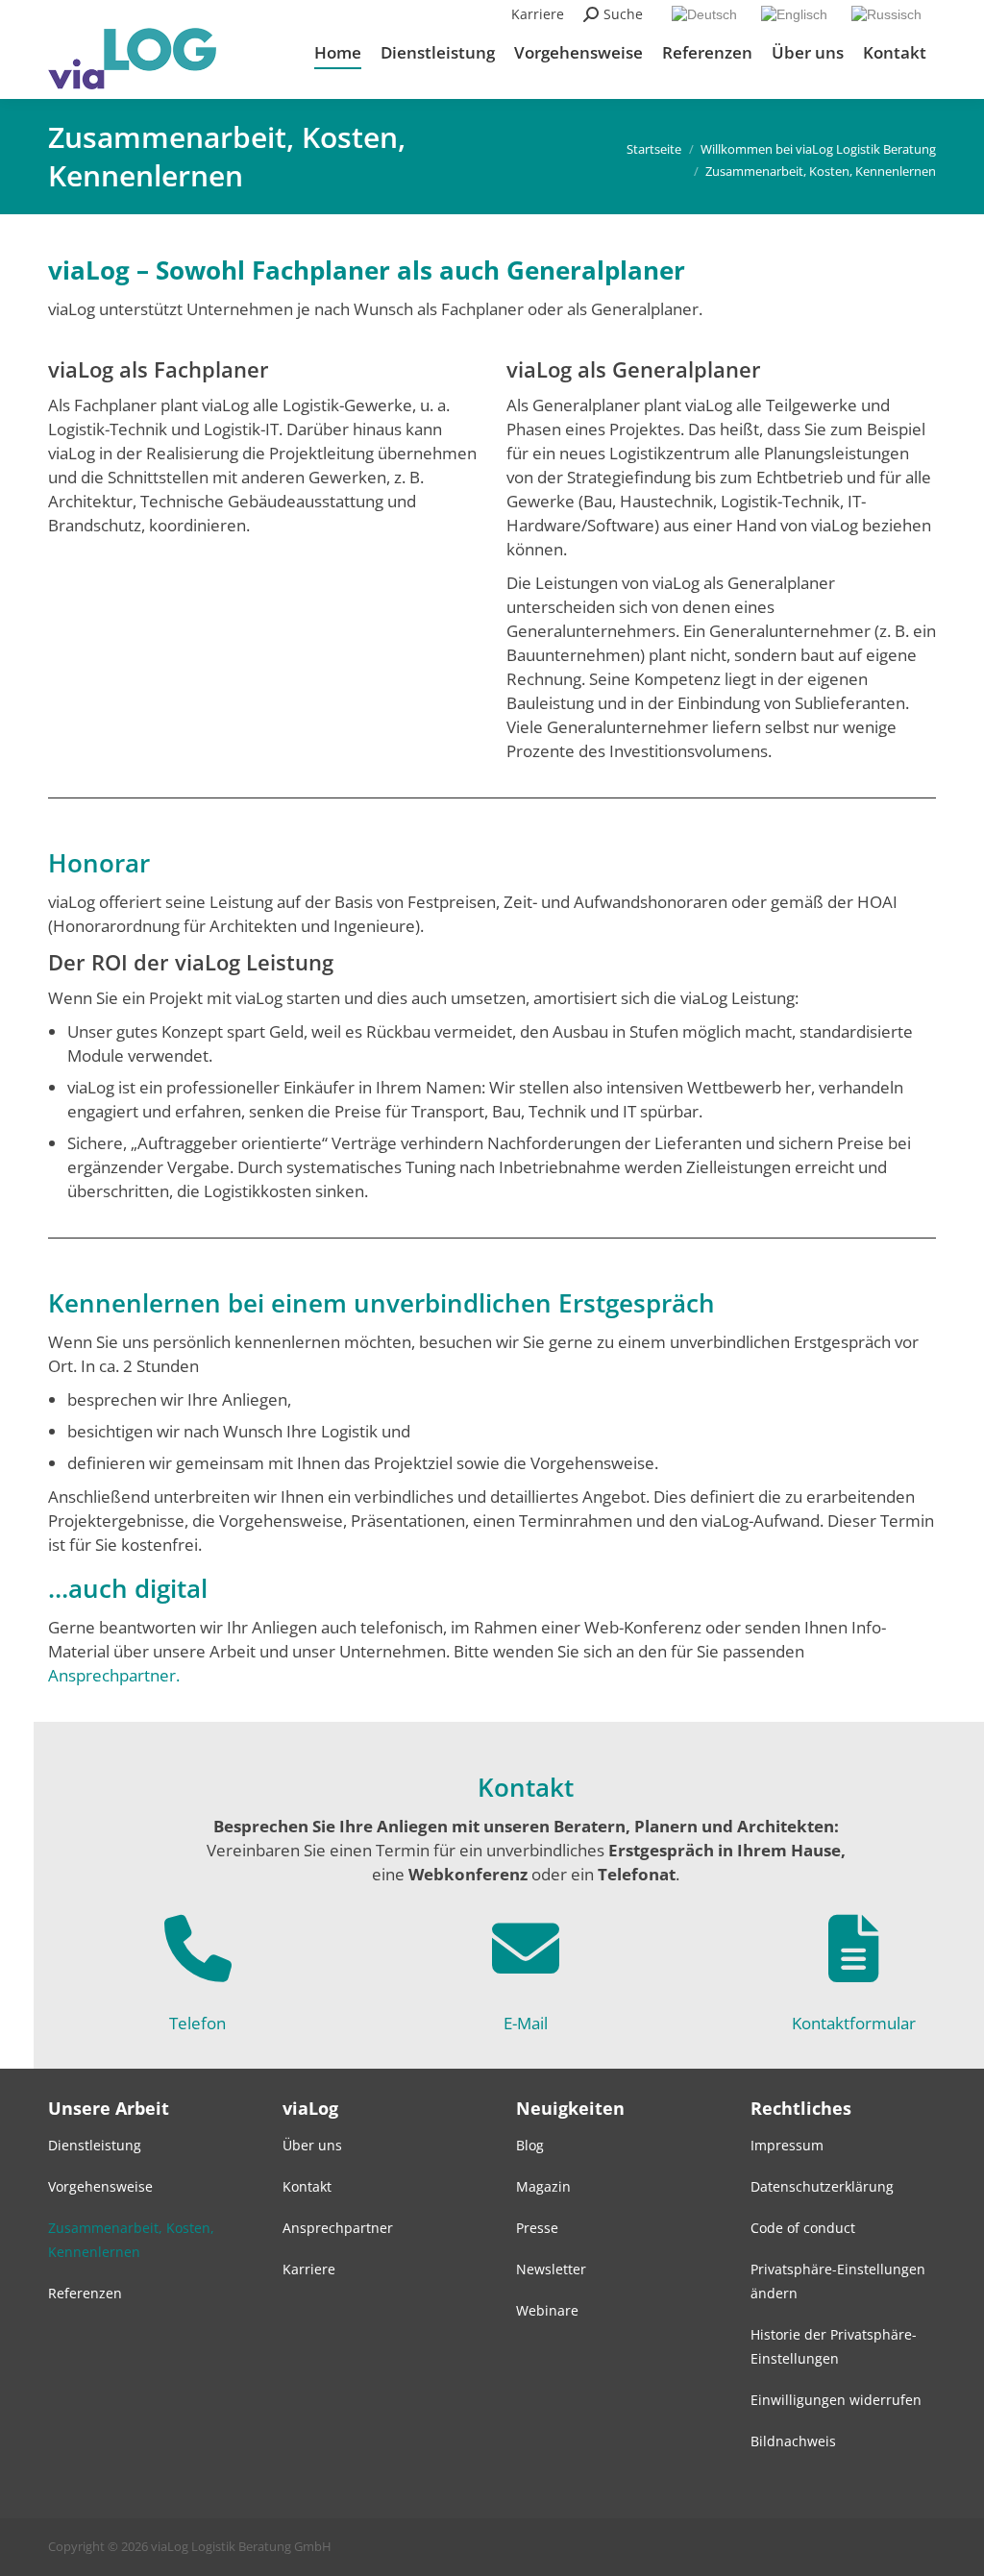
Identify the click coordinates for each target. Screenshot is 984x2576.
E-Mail (526, 2023)
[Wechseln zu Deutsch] (707, 14)
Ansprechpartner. (114, 1675)
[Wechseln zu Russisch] (889, 14)
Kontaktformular (854, 2023)
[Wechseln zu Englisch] (797, 14)
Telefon (197, 2023)
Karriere (538, 14)
